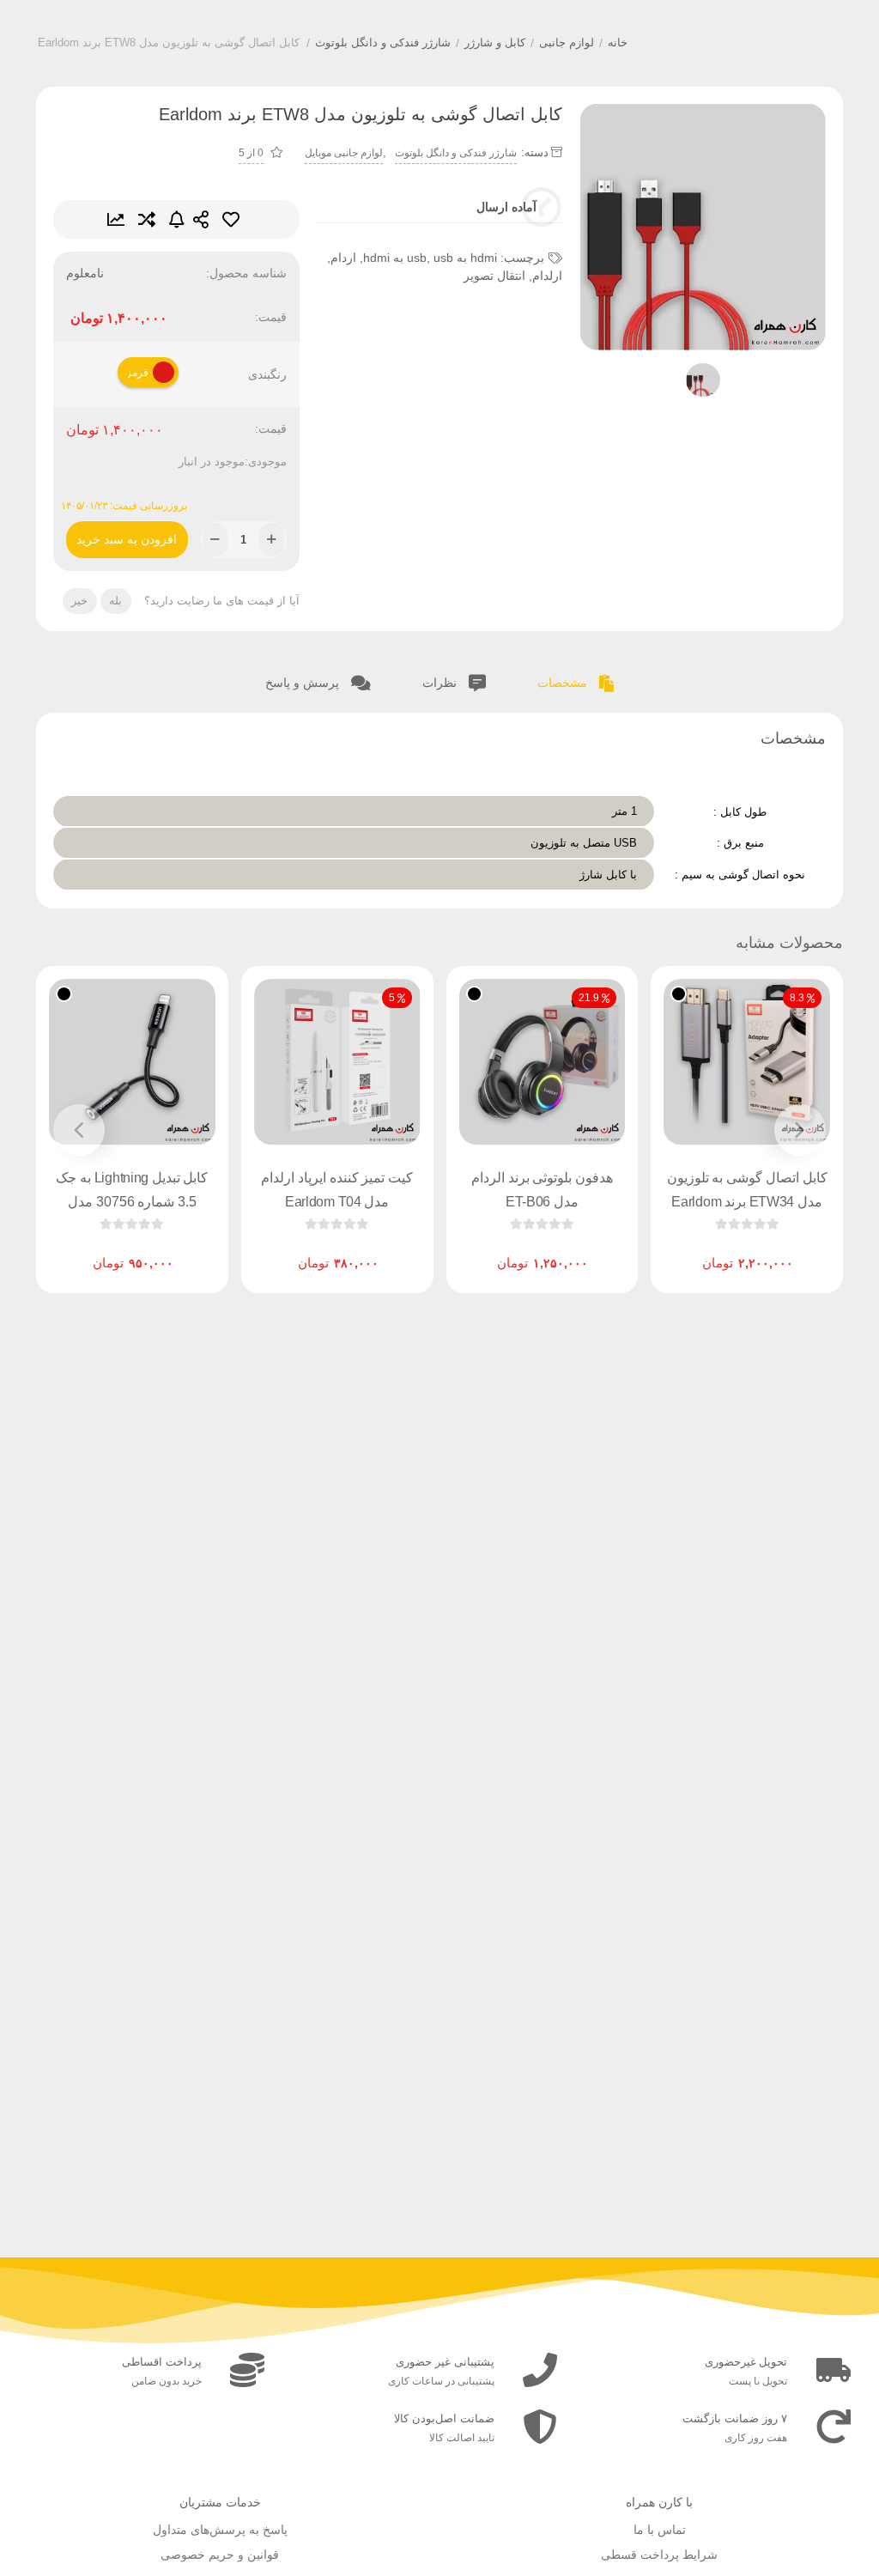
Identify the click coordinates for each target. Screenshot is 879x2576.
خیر (79, 601)
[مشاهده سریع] (763, 1249)
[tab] (576, 680)
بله (115, 601)
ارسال (201, 219)
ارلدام (547, 276)
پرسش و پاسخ (304, 683)
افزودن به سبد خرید (127, 534)
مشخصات (564, 683)
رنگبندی (267, 374)
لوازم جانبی (567, 43)
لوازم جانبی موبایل (344, 153)
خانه (618, 43)
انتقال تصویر (494, 276)
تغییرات (116, 219)
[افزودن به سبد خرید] (386, 1249)
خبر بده (177, 219)
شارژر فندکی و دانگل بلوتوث (383, 43)
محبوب (231, 219)
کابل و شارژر (495, 43)
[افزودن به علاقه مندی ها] (698, 1249)
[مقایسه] (730, 1249)
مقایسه (147, 219)
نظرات (441, 683)
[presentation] (800, 1130)
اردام (343, 258)
